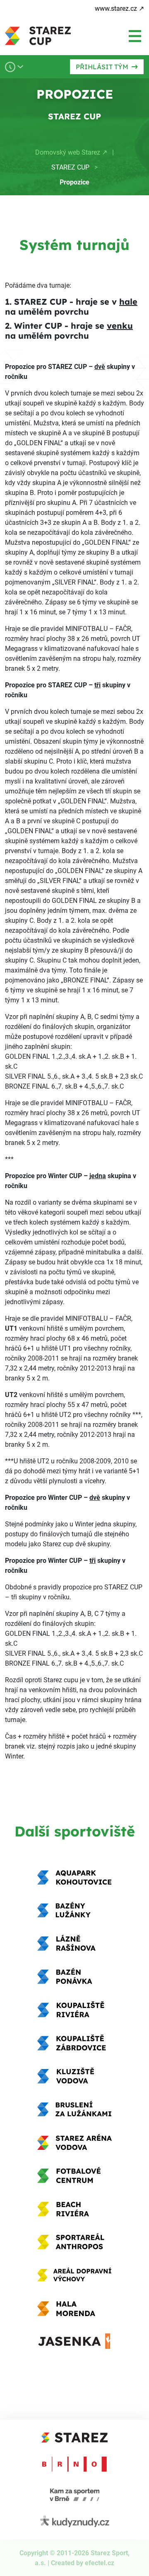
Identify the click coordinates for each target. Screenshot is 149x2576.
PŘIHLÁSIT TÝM (102, 67)
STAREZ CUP (70, 167)
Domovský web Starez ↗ (71, 152)
